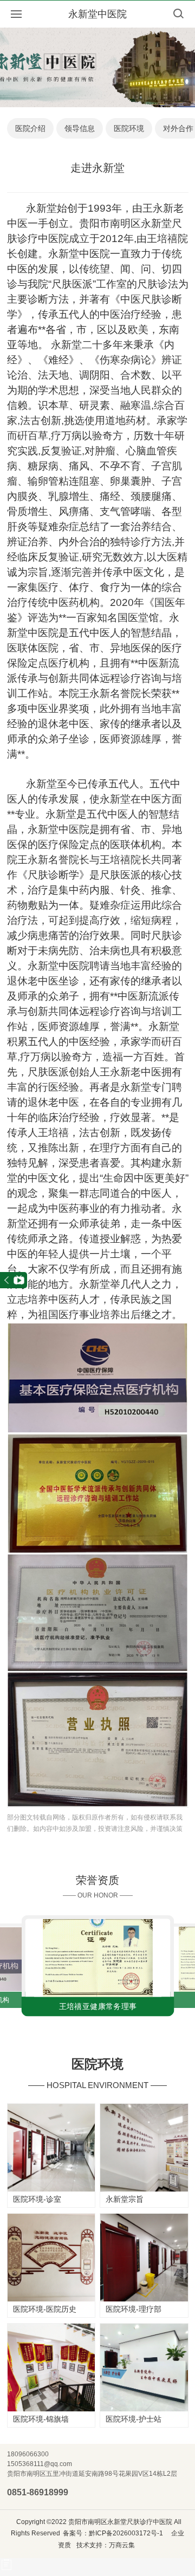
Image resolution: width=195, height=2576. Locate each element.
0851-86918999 (38, 2492)
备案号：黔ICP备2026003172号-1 (113, 2533)
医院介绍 (30, 128)
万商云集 (122, 2545)
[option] (97, 1965)
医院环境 (129, 128)
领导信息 (80, 128)
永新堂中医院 (97, 14)
